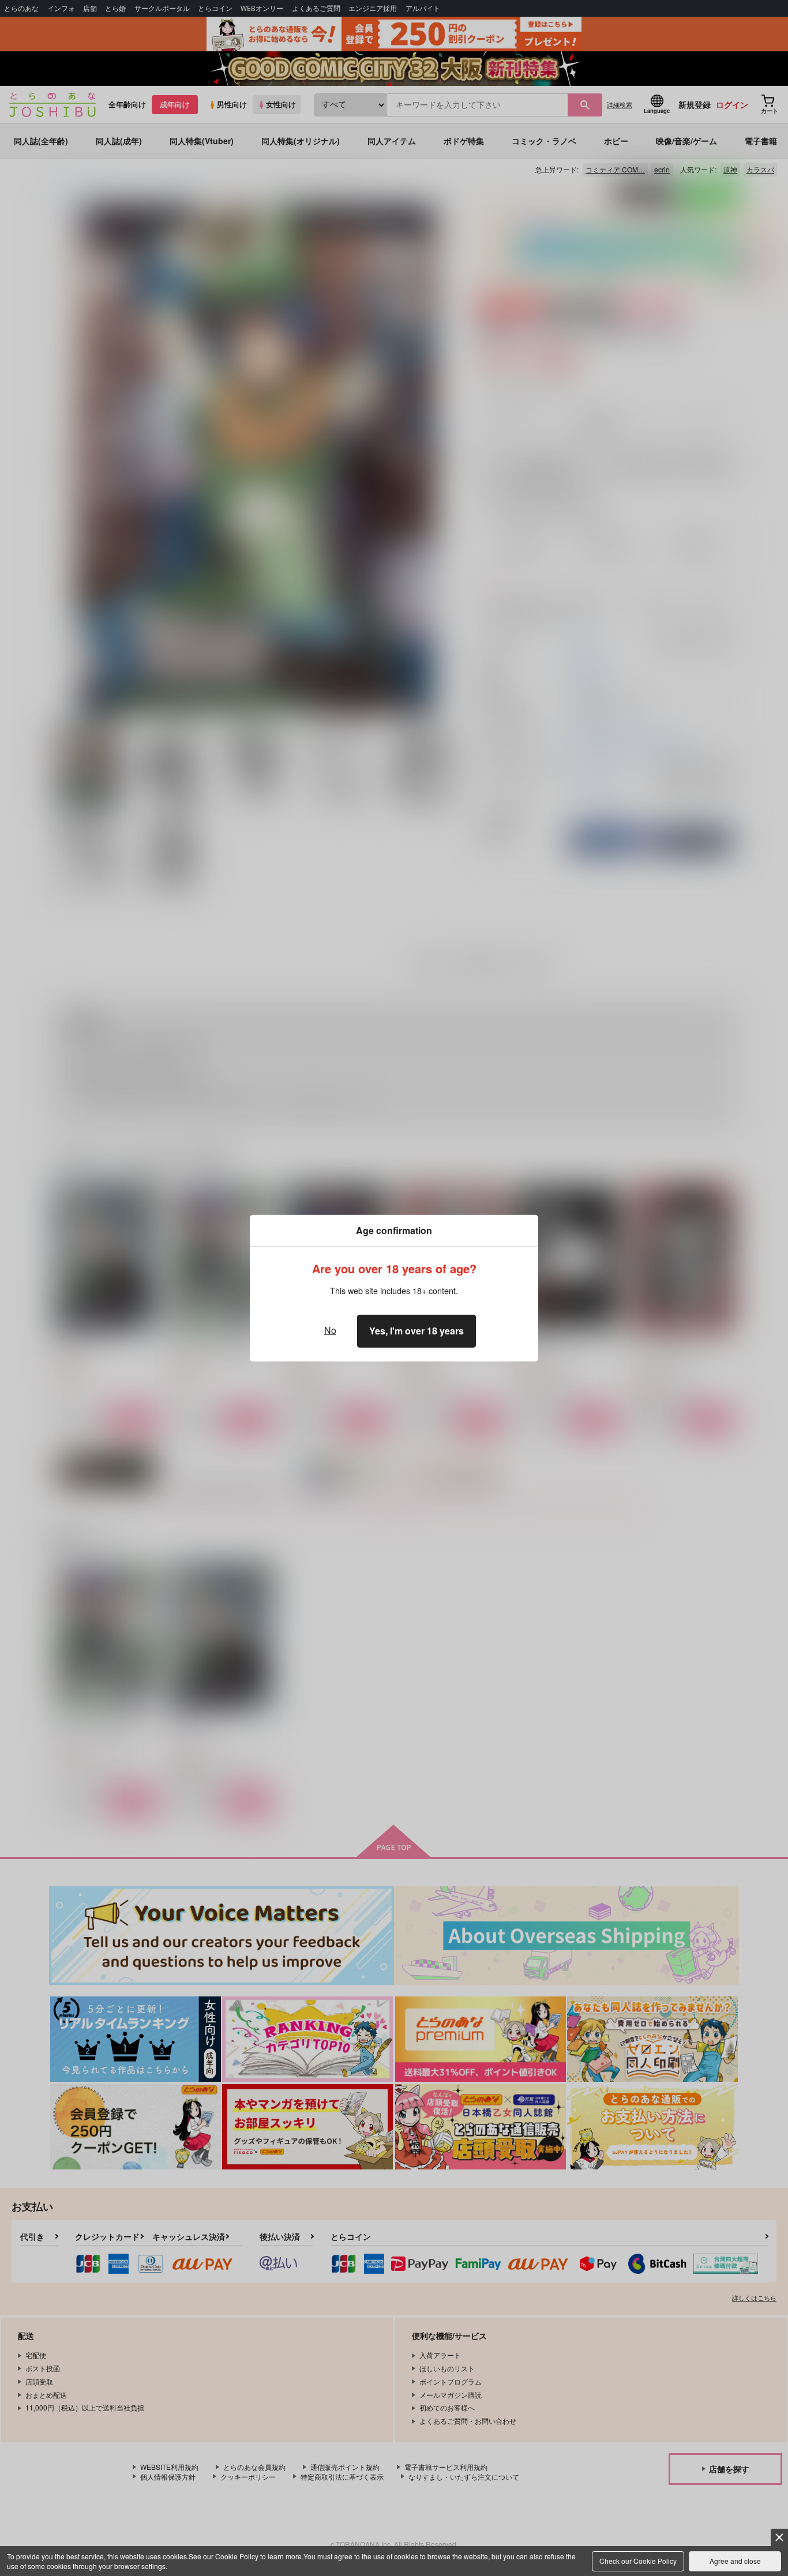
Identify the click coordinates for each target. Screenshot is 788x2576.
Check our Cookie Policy (638, 2561)
